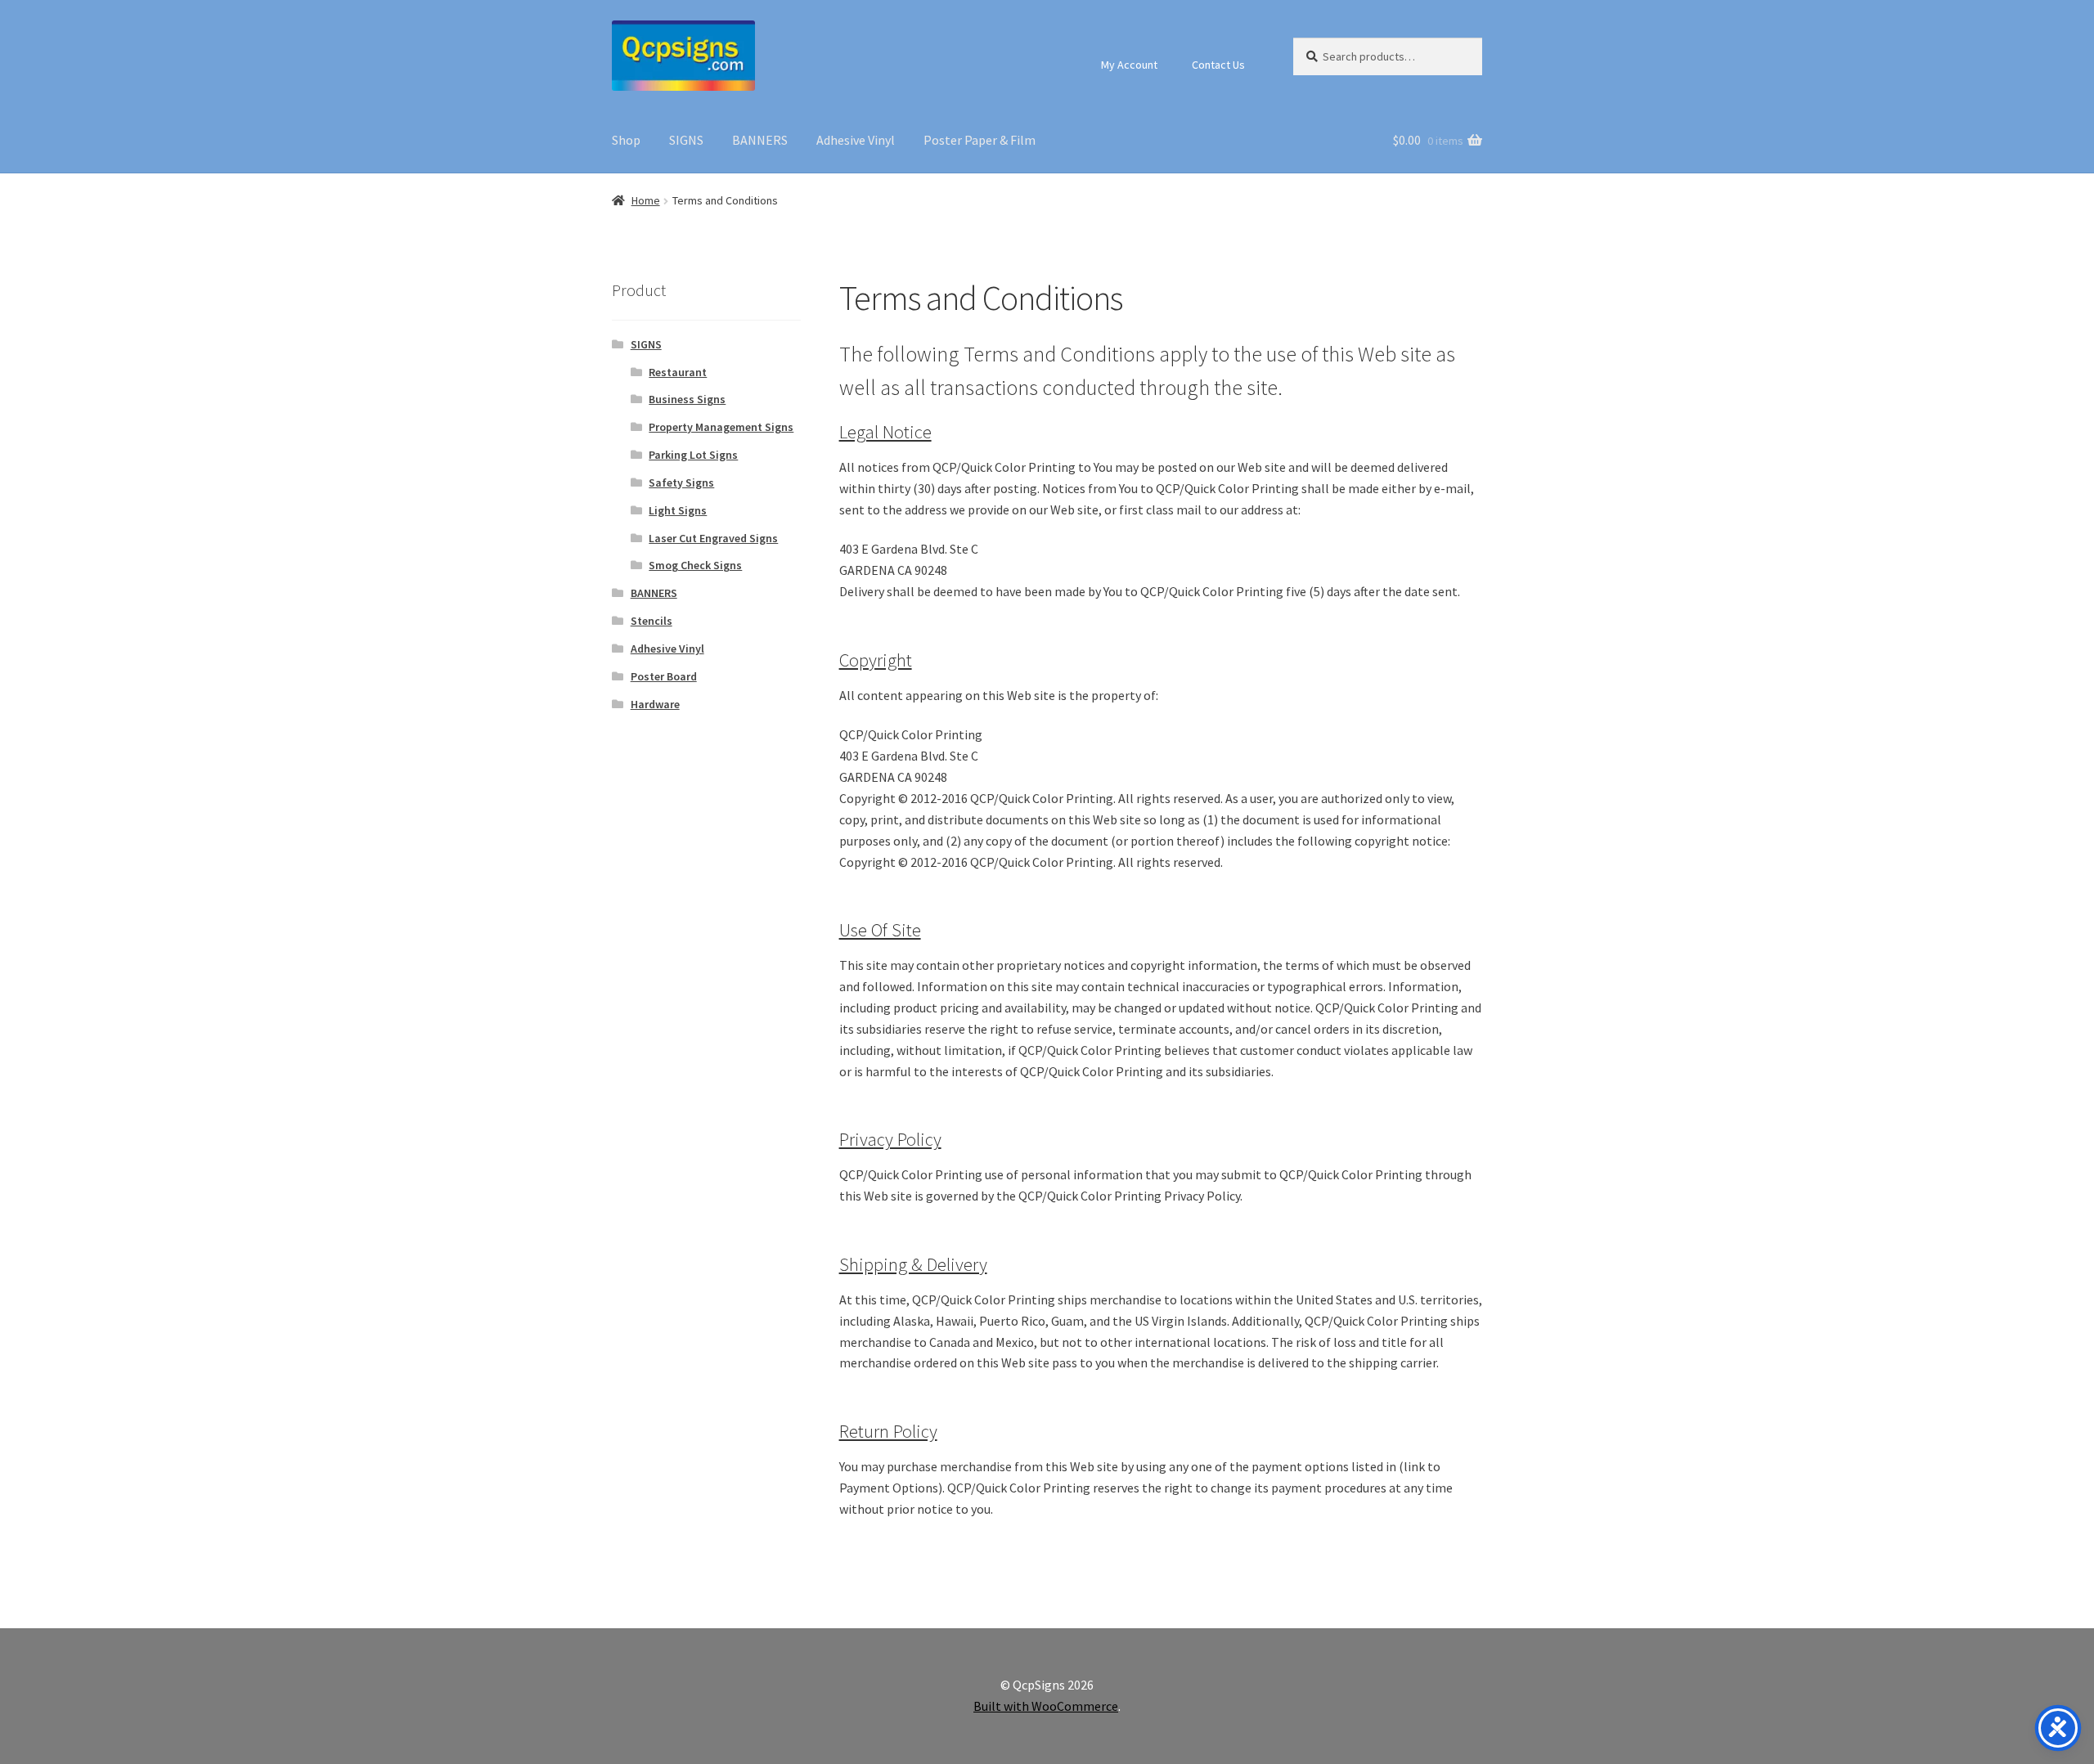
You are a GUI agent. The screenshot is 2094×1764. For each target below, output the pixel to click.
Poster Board (664, 676)
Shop (626, 140)
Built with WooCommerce (1046, 1706)
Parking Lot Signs (693, 455)
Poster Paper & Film (980, 140)
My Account (1129, 65)
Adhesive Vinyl (856, 140)
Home (646, 200)
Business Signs (687, 399)
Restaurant (678, 372)
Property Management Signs (721, 427)
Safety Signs (681, 483)
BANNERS (760, 140)
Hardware (655, 704)
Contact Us (1218, 65)
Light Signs (678, 510)
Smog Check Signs (695, 565)
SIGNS (686, 140)
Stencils (652, 621)
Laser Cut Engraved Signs (713, 538)
